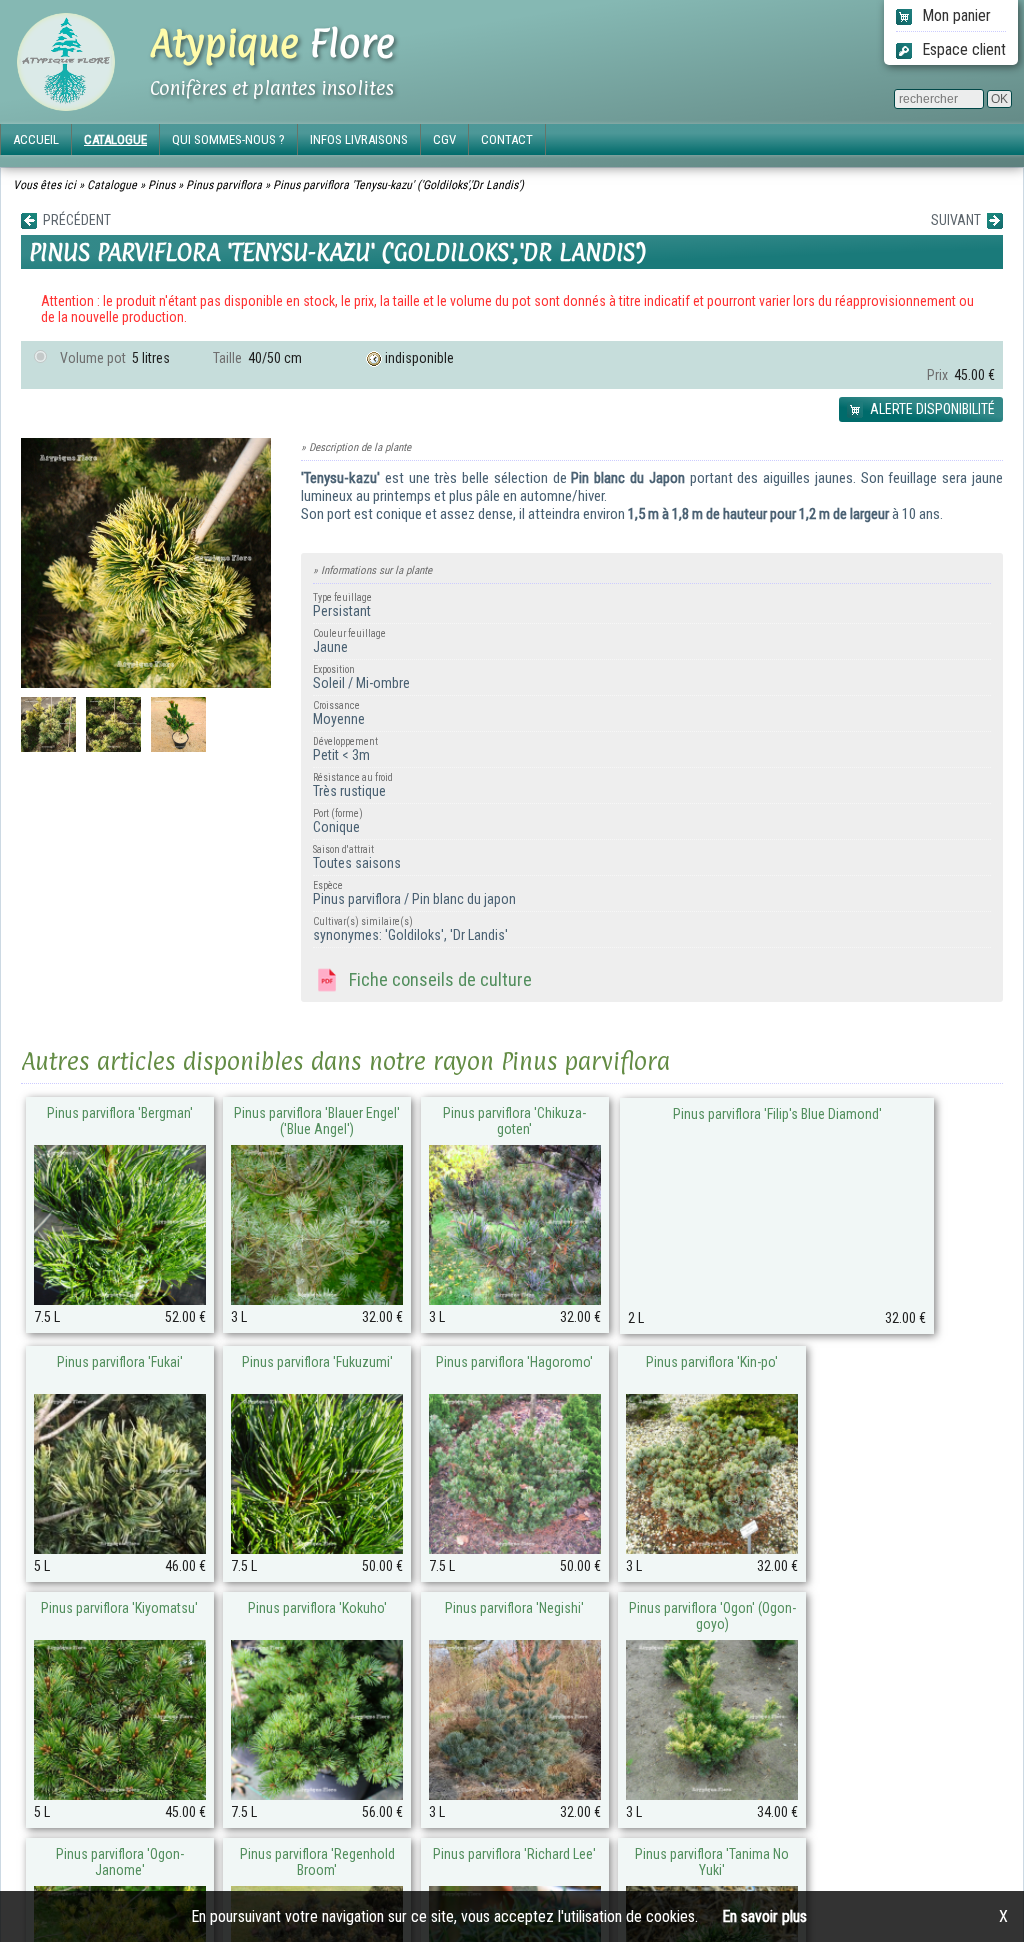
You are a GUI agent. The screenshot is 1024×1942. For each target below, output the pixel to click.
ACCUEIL (36, 139)
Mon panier (954, 15)
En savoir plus (764, 1916)
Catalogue (112, 185)
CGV (444, 139)
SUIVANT (959, 220)
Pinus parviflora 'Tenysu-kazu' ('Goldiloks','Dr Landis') (398, 185)
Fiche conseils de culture (436, 979)
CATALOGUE (115, 139)
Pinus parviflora (224, 185)
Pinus (161, 185)
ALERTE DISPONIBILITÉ (931, 409)
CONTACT (507, 139)
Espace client (962, 49)
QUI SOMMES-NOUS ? (228, 139)
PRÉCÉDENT (74, 220)
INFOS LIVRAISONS (359, 139)
